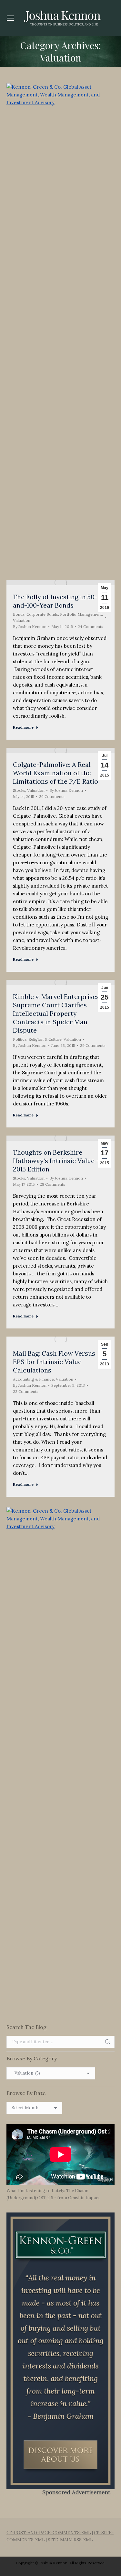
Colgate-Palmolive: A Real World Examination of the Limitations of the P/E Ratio (55, 773)
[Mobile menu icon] (10, 18)
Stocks (19, 790)
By (30, 627)
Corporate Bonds (42, 614)
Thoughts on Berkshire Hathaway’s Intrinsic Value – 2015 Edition (56, 1161)
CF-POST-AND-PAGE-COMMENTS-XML (49, 2533)
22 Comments (26, 1391)
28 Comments (52, 1184)
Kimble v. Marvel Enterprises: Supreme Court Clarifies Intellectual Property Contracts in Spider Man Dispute (57, 1013)
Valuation (22, 620)
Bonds (19, 614)
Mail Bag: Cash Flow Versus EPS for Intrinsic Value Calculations (54, 1362)
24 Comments (91, 627)
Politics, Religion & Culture (37, 1039)
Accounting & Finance (33, 1379)
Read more (23, 727)
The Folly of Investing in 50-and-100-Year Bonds (55, 601)
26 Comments (52, 796)
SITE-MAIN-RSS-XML (70, 2540)
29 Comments (93, 1045)
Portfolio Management (81, 614)
